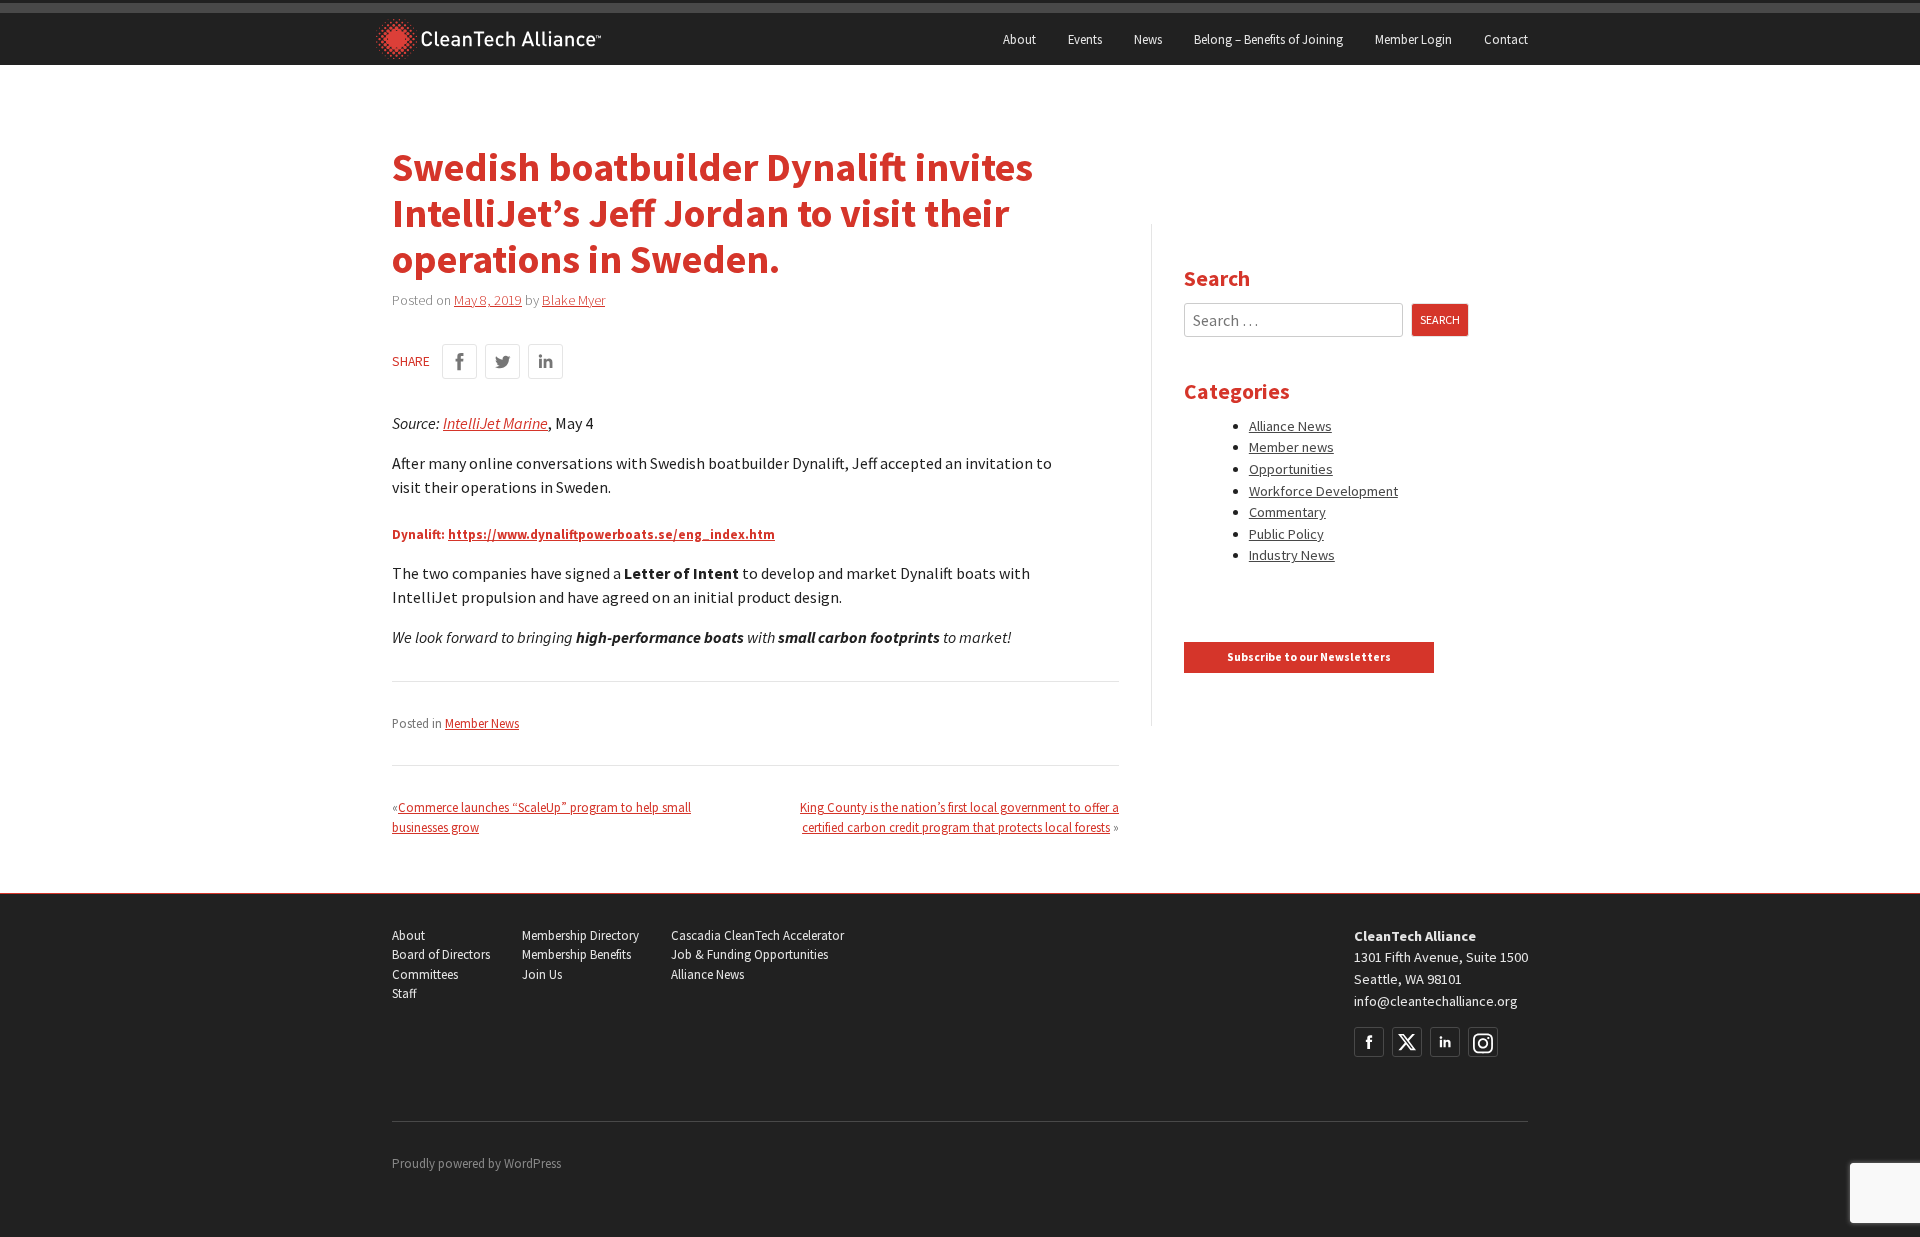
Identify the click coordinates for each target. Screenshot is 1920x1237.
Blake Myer (573, 300)
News (1148, 39)
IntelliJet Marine (495, 423)
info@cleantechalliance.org (1436, 1001)
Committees (425, 974)
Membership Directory (580, 935)
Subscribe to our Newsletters (1309, 657)
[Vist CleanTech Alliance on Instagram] (1483, 1042)
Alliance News (1290, 426)
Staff (404, 993)
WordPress (532, 1163)
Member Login (1413, 39)
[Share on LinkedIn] (545, 361)
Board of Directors (441, 954)
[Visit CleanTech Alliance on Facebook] (1369, 1042)
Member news (1291, 447)
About (1019, 39)
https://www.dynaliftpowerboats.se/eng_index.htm (611, 534)
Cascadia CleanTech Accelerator (757, 935)
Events (1085, 39)
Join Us (542, 974)
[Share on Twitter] (502, 361)
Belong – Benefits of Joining (1268, 39)
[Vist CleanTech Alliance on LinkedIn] (1445, 1042)
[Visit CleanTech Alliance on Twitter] (1407, 1042)
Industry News (1292, 555)
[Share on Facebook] (459, 361)
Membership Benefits (576, 954)
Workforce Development (1323, 491)
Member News (482, 723)
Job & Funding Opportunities (749, 954)
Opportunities (1291, 469)
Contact (1506, 39)
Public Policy (1286, 534)
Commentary (1287, 512)
